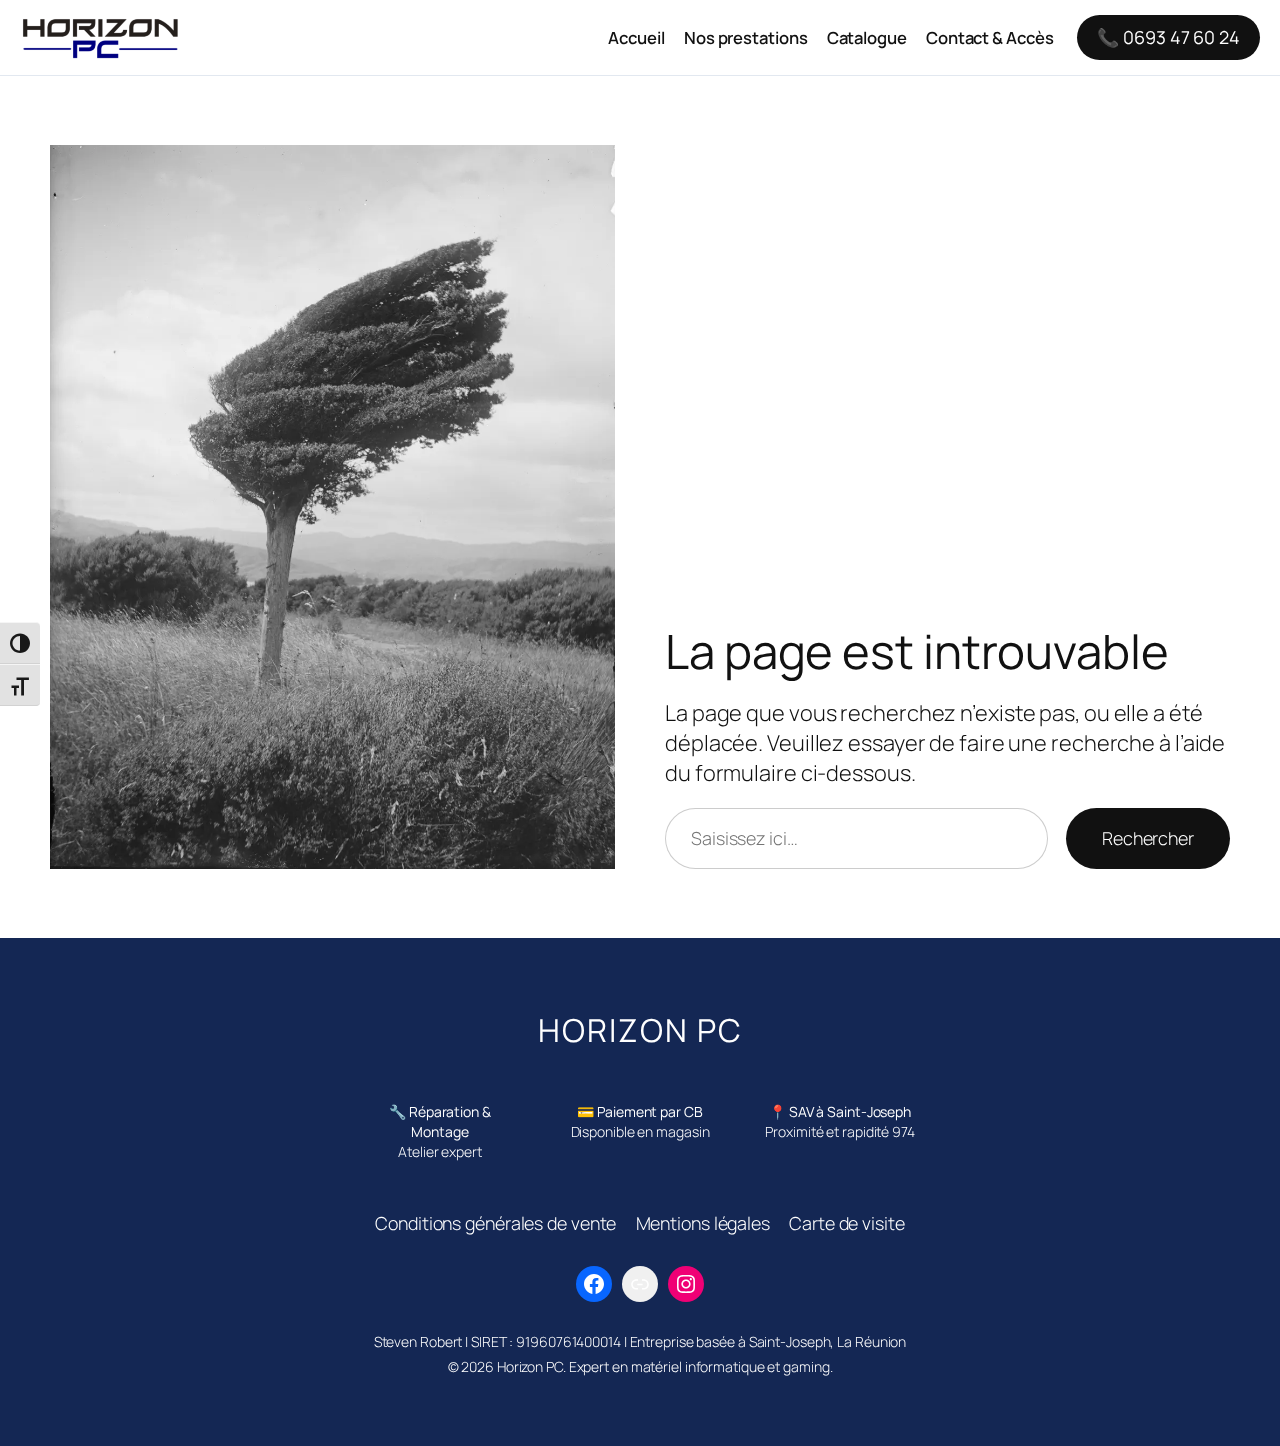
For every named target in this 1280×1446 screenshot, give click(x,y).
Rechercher (1148, 838)
